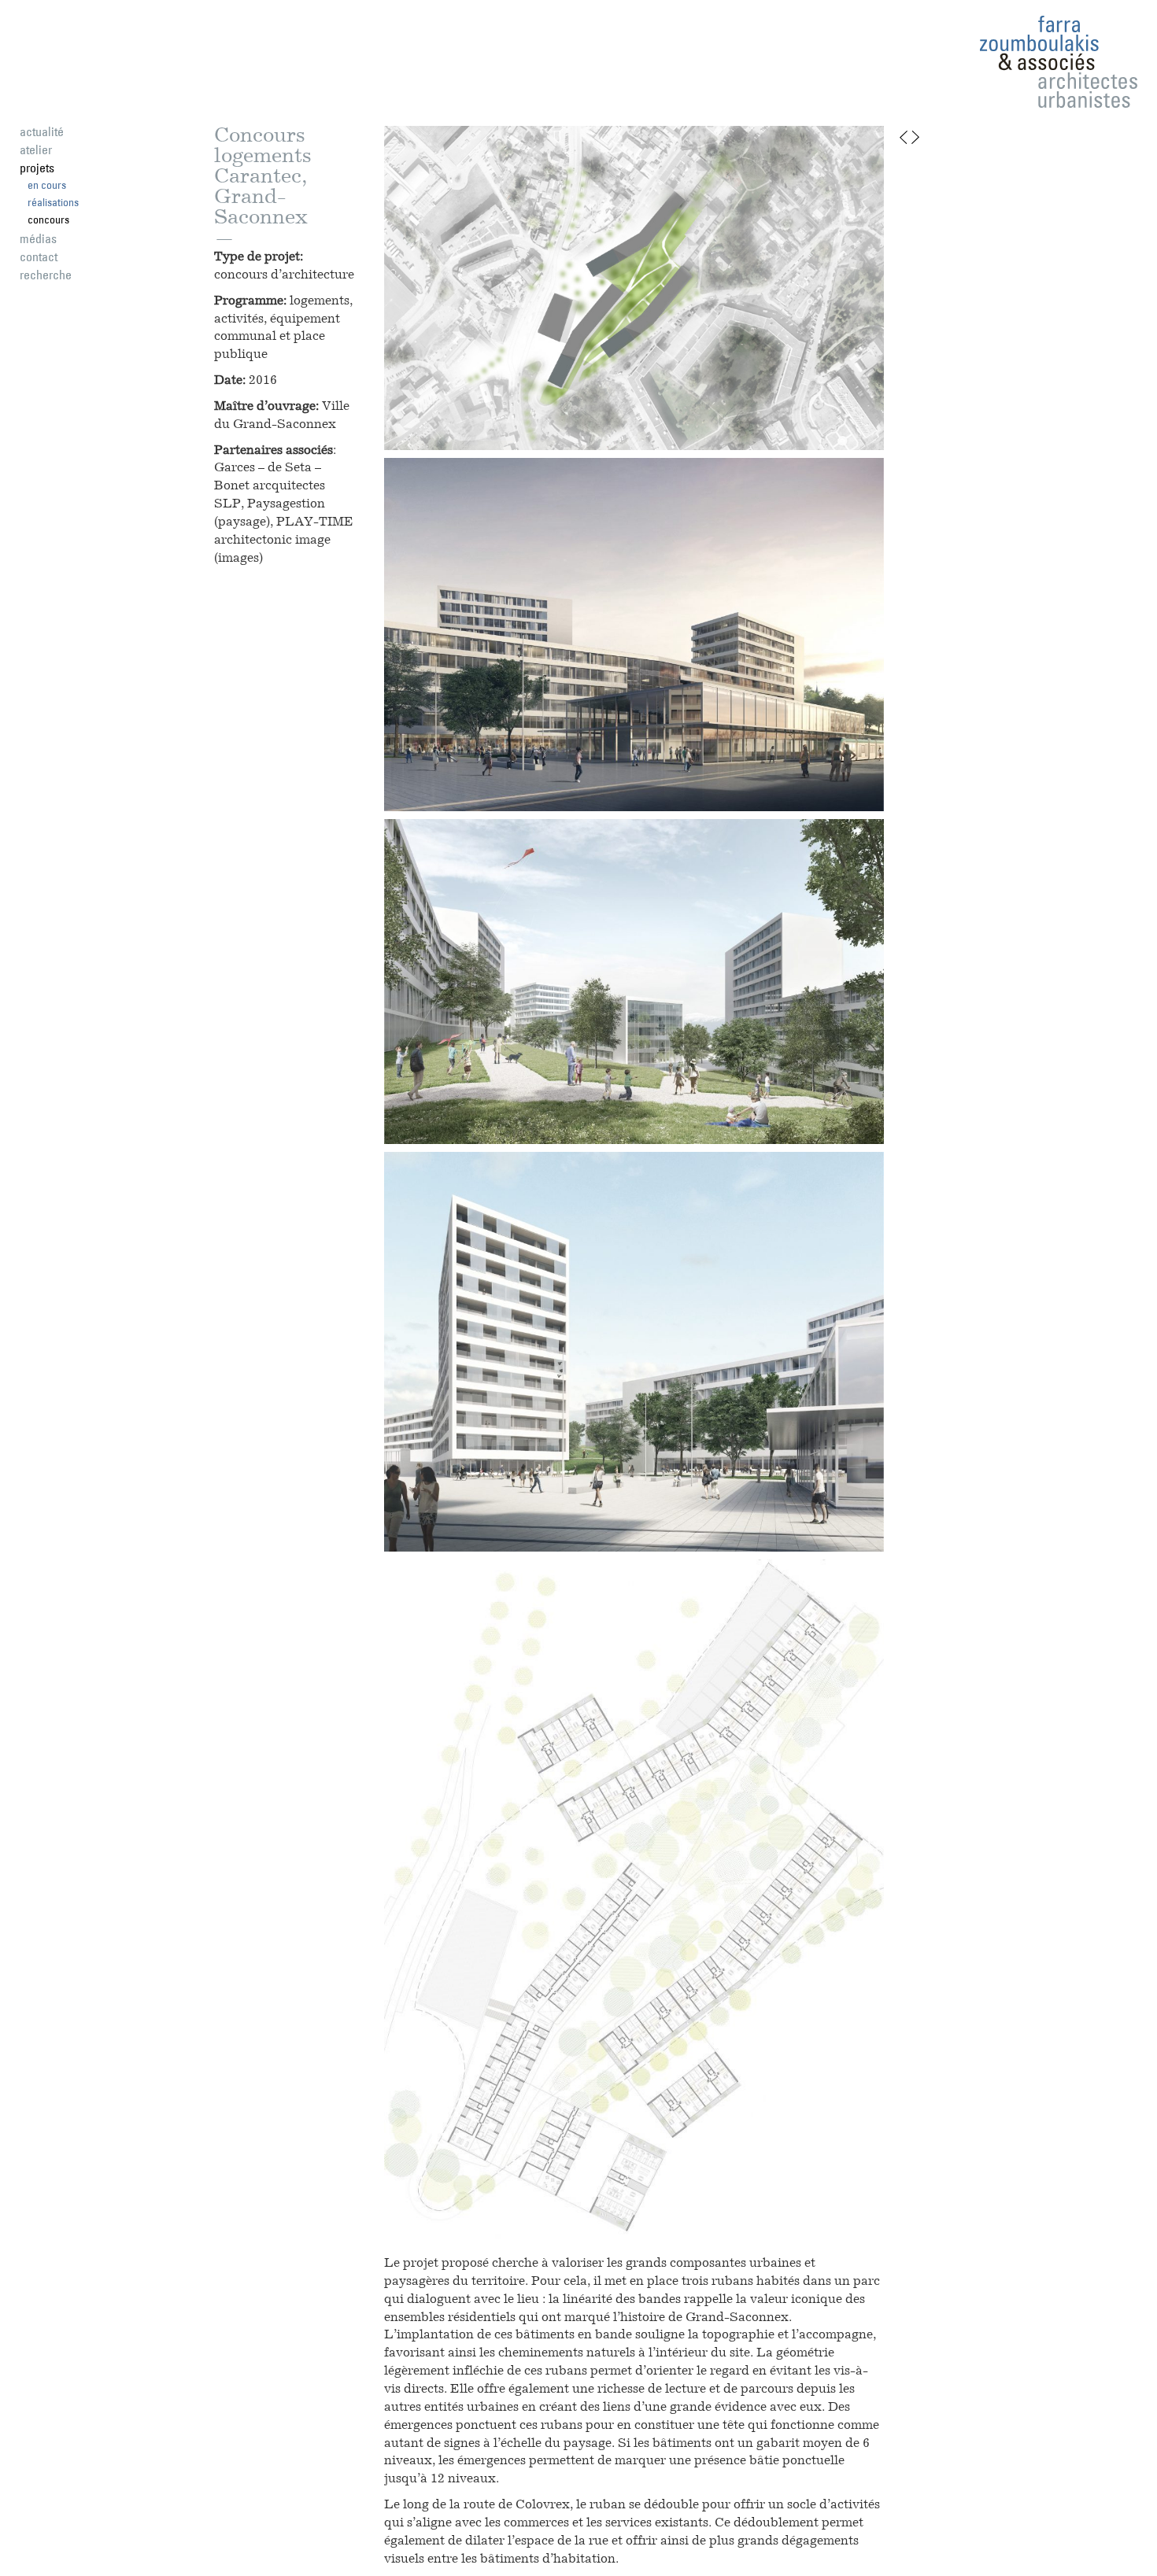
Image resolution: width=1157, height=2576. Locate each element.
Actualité (42, 131)
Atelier (36, 149)
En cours (47, 185)
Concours (48, 220)
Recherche (46, 275)
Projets (37, 168)
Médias (38, 238)
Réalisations (53, 202)
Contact (39, 256)
